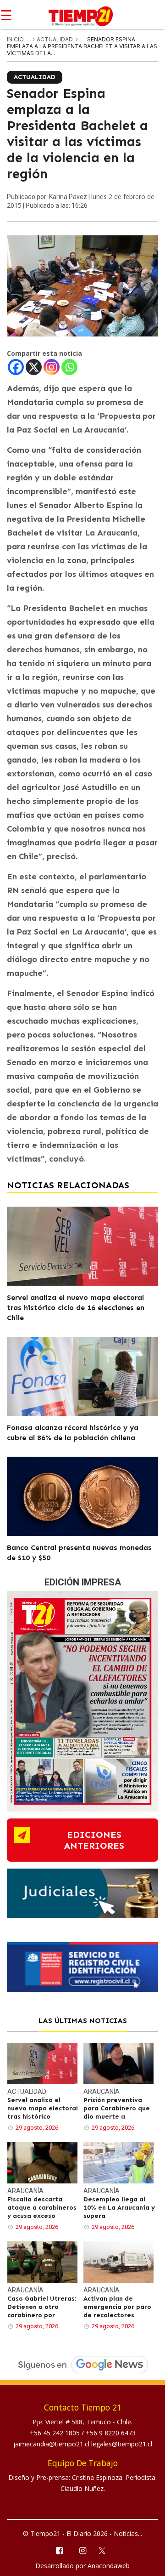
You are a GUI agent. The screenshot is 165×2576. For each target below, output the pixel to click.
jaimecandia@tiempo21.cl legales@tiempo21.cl (83, 2444)
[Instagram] (52, 367)
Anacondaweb (109, 2566)
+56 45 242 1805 (56, 2433)
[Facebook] (16, 367)
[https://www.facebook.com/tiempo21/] (59, 2550)
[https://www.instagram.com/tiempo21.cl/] (82, 2550)
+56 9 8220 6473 (111, 2433)
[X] (34, 367)
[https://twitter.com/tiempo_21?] (106, 2550)
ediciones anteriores (94, 1840)
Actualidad (55, 39)
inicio (15, 39)
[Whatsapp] (69, 367)
